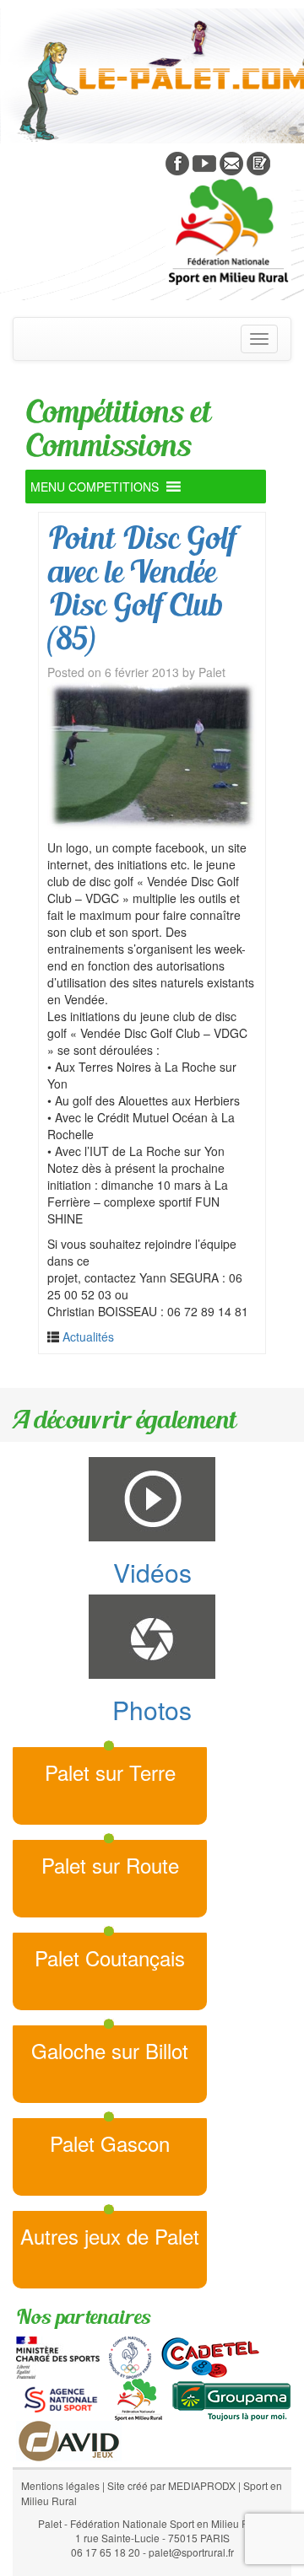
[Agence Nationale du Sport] (61, 2397)
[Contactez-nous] (231, 162)
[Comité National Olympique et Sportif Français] (130, 2355)
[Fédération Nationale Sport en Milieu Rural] (138, 2397)
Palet (212, 672)
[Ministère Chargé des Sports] (58, 2355)
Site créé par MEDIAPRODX (171, 2485)
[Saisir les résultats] (258, 162)
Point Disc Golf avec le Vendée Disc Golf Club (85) (141, 588)
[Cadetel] (210, 2355)
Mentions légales (60, 2485)
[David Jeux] (69, 2439)
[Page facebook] (177, 162)
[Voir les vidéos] (204, 162)
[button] (95, 487)
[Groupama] (231, 2397)
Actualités (88, 1336)
